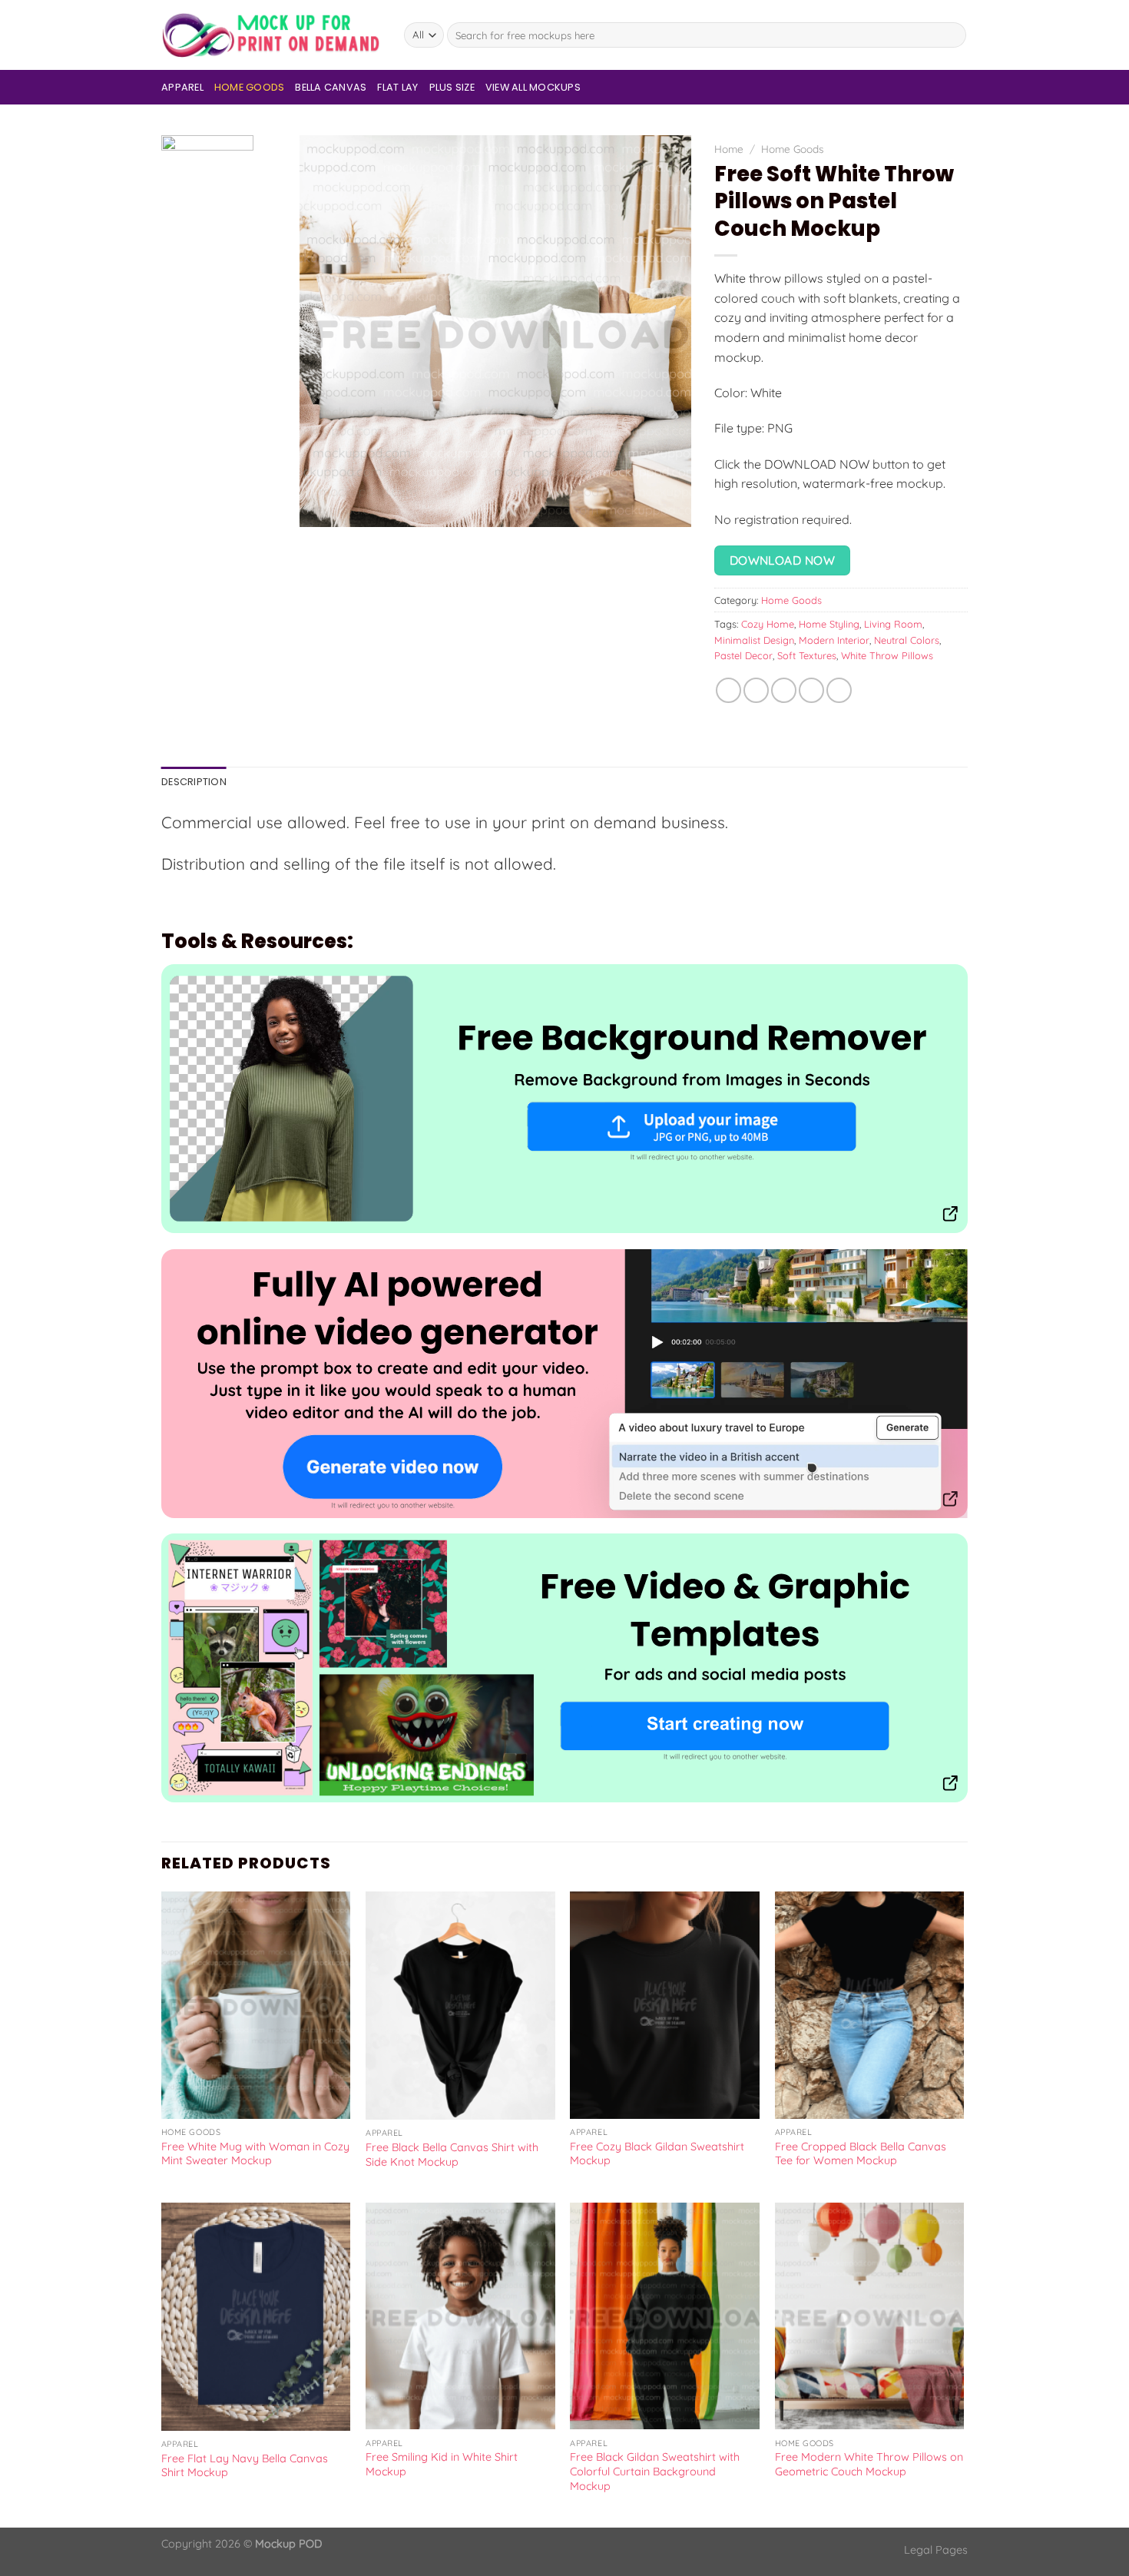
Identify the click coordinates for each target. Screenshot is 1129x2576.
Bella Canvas (331, 87)
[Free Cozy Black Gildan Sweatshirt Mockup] (665, 2005)
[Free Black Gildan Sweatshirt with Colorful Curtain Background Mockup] (665, 2316)
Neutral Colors (907, 640)
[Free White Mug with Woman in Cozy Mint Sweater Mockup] (256, 2005)
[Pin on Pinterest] (811, 690)
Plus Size (452, 87)
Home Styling (829, 624)
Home (729, 149)
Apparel (182, 87)
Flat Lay (397, 87)
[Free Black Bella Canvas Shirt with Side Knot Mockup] (460, 2006)
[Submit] (952, 35)
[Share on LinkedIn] (839, 690)
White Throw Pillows (887, 655)
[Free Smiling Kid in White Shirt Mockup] (460, 2316)
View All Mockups (533, 87)
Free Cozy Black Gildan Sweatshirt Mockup (657, 2154)
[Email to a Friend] (784, 690)
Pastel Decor (743, 655)
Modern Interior (834, 640)
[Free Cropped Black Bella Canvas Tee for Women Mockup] (870, 2005)
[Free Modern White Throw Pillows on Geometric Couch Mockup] (870, 2316)
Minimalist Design (754, 640)
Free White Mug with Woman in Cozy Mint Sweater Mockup (255, 2154)
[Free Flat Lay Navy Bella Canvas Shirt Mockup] (256, 2317)
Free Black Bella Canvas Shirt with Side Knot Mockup (452, 2155)
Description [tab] (194, 782)
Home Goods (250, 87)
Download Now (783, 560)
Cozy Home (768, 624)
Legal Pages (936, 2550)
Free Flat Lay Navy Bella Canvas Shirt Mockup (245, 2466)
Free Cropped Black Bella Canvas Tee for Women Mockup (861, 2154)
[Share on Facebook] (728, 690)
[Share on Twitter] (756, 690)
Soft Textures (807, 655)
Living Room (893, 624)
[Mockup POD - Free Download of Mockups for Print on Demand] (271, 35)
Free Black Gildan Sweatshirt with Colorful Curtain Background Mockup (655, 2471)
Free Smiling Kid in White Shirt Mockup (442, 2464)
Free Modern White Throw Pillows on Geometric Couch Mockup (869, 2464)
